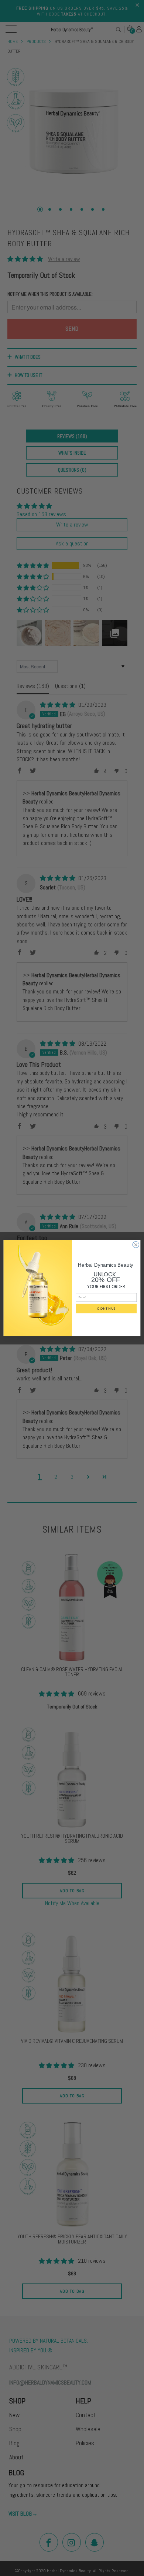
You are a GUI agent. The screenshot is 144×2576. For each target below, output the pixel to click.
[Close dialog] (136, 1244)
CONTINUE (106, 1308)
